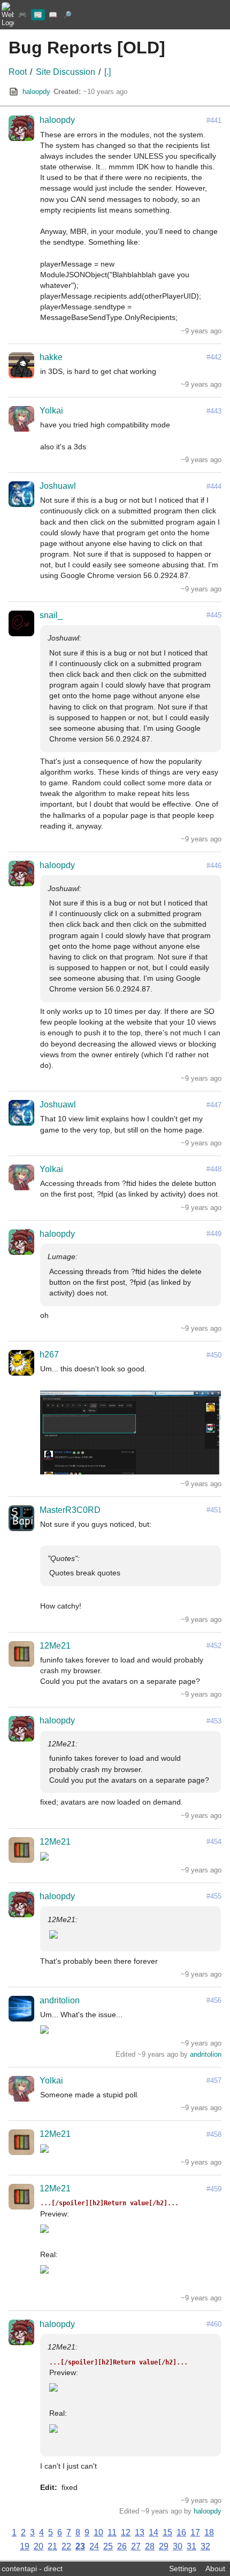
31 (191, 2546)
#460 (214, 2324)
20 (39, 2546)
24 (94, 2546)
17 (195, 2532)
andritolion (60, 2000)
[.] (108, 72)
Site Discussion (66, 72)
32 (205, 2546)
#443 (214, 411)
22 (66, 2546)
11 (112, 2532)
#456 (214, 2000)
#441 (214, 120)
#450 (214, 1355)
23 (80, 2546)
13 (140, 2532)
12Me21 (55, 1646)
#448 (214, 1169)
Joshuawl (58, 486)
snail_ (51, 615)
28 (150, 2546)
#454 (214, 1842)
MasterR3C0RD (70, 1510)
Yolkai (51, 411)
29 (164, 2546)
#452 (214, 1646)
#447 (214, 1105)
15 (167, 2532)
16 (181, 2532)
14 (154, 2532)
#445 (214, 615)
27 (136, 2546)
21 (52, 2546)
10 (98, 2532)
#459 (214, 2189)
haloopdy (36, 92)
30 (178, 2546)
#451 (214, 1510)
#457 (214, 2081)
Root (18, 72)
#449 (214, 1234)
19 (25, 2546)
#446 (214, 866)
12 (126, 2532)
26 (122, 2546)
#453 (214, 1721)
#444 (214, 486)
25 (108, 2546)
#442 (214, 357)
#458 (214, 2134)
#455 (214, 1896)
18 (209, 2532)
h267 (49, 1355)
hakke (51, 357)
